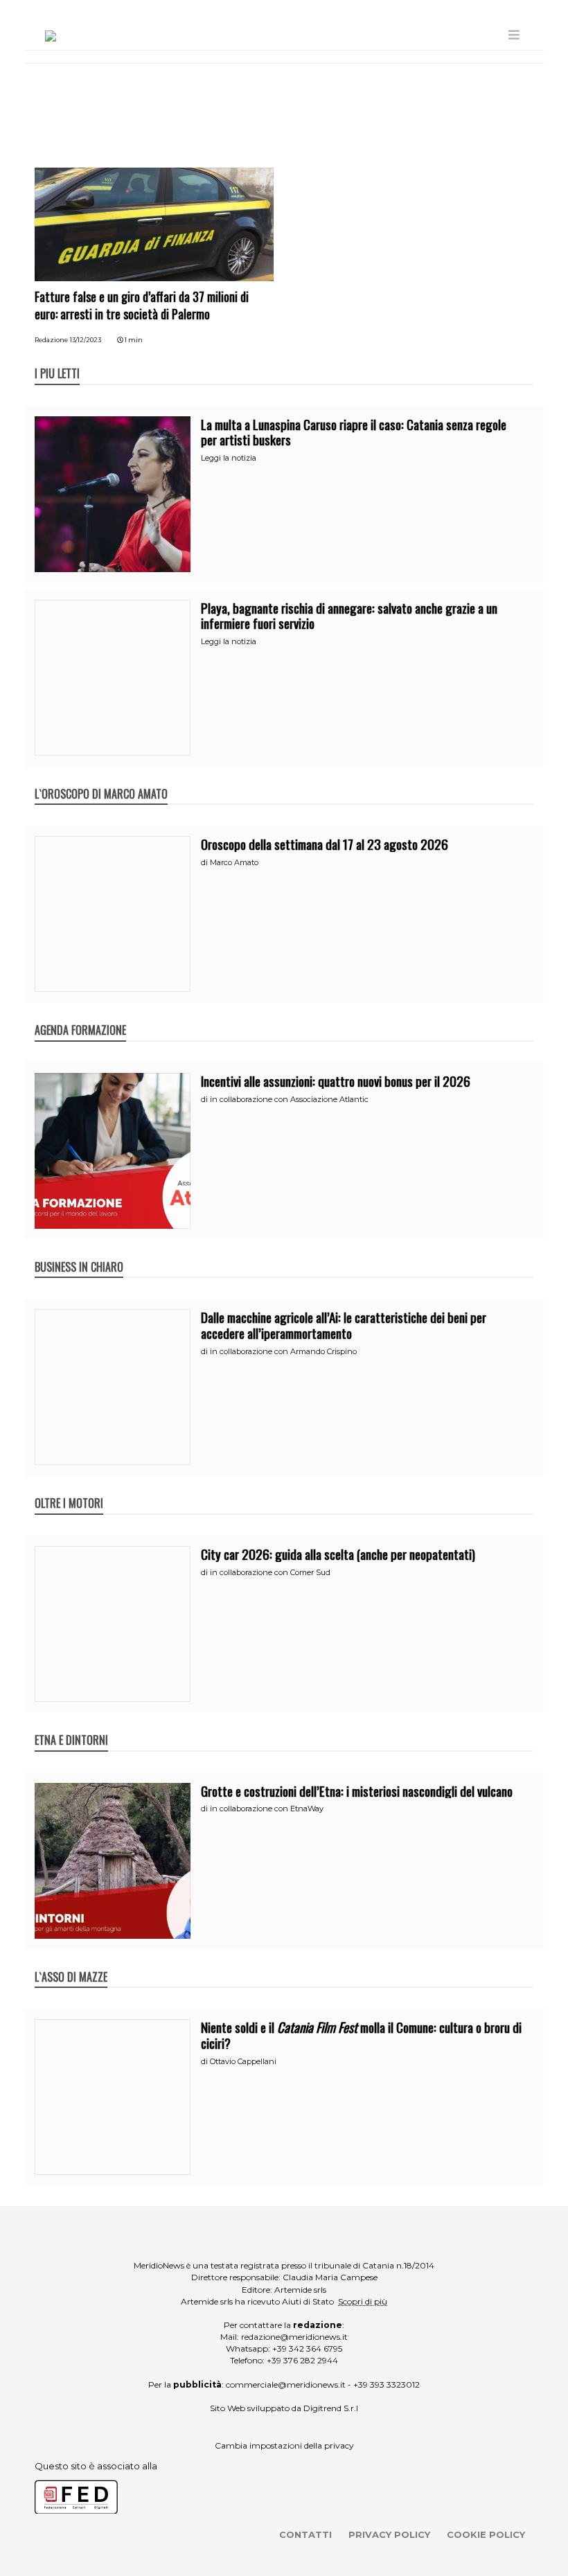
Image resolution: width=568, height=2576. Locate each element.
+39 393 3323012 (387, 2384)
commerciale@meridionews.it (286, 2384)
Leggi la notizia (229, 458)
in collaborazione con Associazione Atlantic (289, 1099)
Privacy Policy (389, 2534)
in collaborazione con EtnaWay (267, 1809)
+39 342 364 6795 (307, 2348)
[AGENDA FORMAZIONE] (80, 1015)
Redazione (51, 340)
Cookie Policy (486, 2534)
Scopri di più (363, 2301)
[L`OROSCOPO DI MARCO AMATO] (101, 779)
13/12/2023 (86, 340)
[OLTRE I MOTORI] (69, 1489)
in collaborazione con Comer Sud (270, 1572)
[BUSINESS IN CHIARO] (79, 1252)
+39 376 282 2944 (302, 2360)
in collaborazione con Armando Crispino (283, 1351)
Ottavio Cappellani (243, 2061)
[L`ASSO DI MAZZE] (71, 1962)
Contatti (305, 2534)
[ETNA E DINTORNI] (71, 1725)
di (205, 862)
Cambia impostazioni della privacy (284, 2445)
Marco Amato (234, 862)
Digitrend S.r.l (331, 2408)
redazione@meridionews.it (294, 2337)
